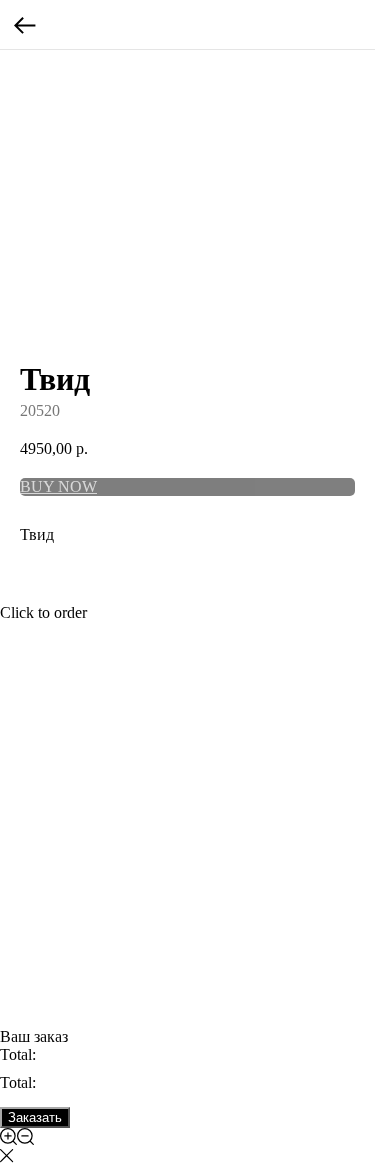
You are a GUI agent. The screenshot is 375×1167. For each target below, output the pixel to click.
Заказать (35, 1117)
